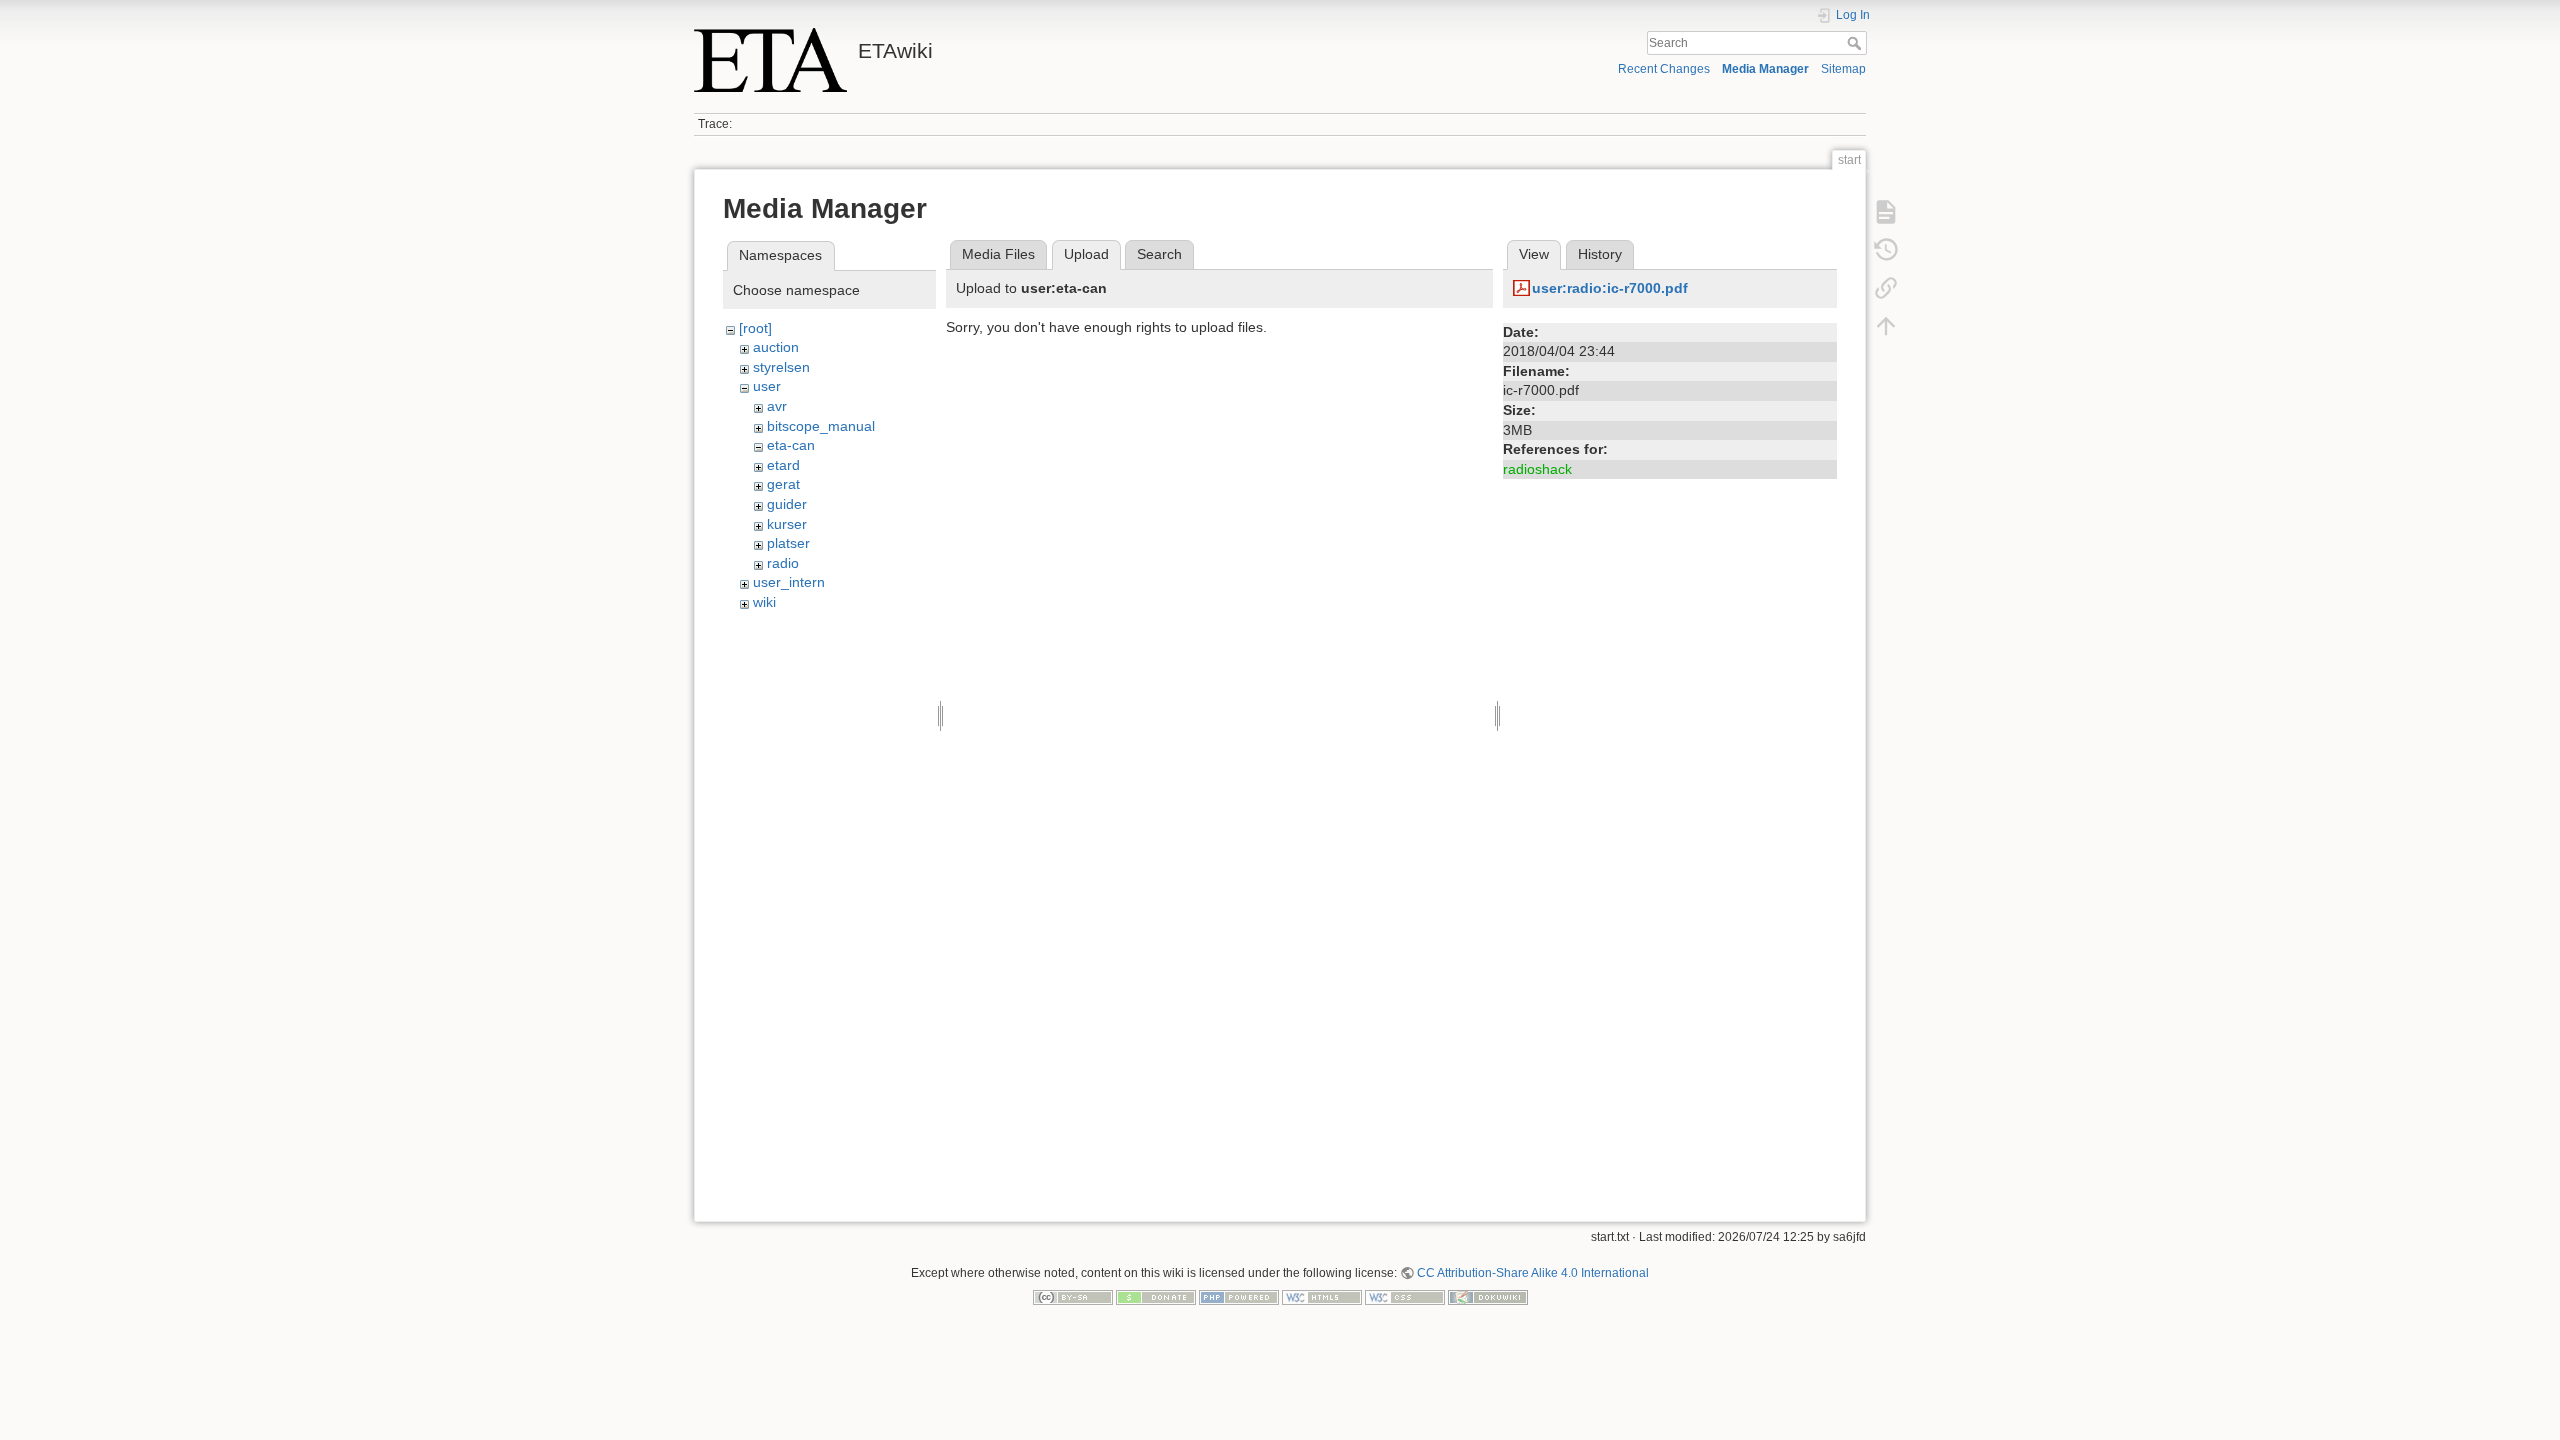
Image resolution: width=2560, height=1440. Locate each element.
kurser (787, 524)
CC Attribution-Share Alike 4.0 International (1533, 1273)
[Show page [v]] (1886, 212)
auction (776, 347)
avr (777, 406)
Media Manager (1765, 69)
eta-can (791, 445)
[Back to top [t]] (1886, 326)
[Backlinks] (1886, 288)
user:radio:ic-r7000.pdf (1610, 288)
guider (787, 504)
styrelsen (781, 367)
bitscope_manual (821, 426)
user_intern (789, 582)
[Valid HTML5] (1322, 1297)
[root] (755, 328)
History (1600, 254)
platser (788, 543)
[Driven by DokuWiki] (1488, 1297)
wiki (764, 602)
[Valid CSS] (1405, 1297)
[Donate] (1156, 1297)
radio (783, 563)
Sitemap (1843, 69)
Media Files (998, 254)
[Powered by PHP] (1239, 1297)
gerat (783, 484)
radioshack (1537, 469)
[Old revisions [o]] (1886, 250)
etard (783, 465)
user (767, 386)
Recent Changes (1664, 69)
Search (1856, 43)
